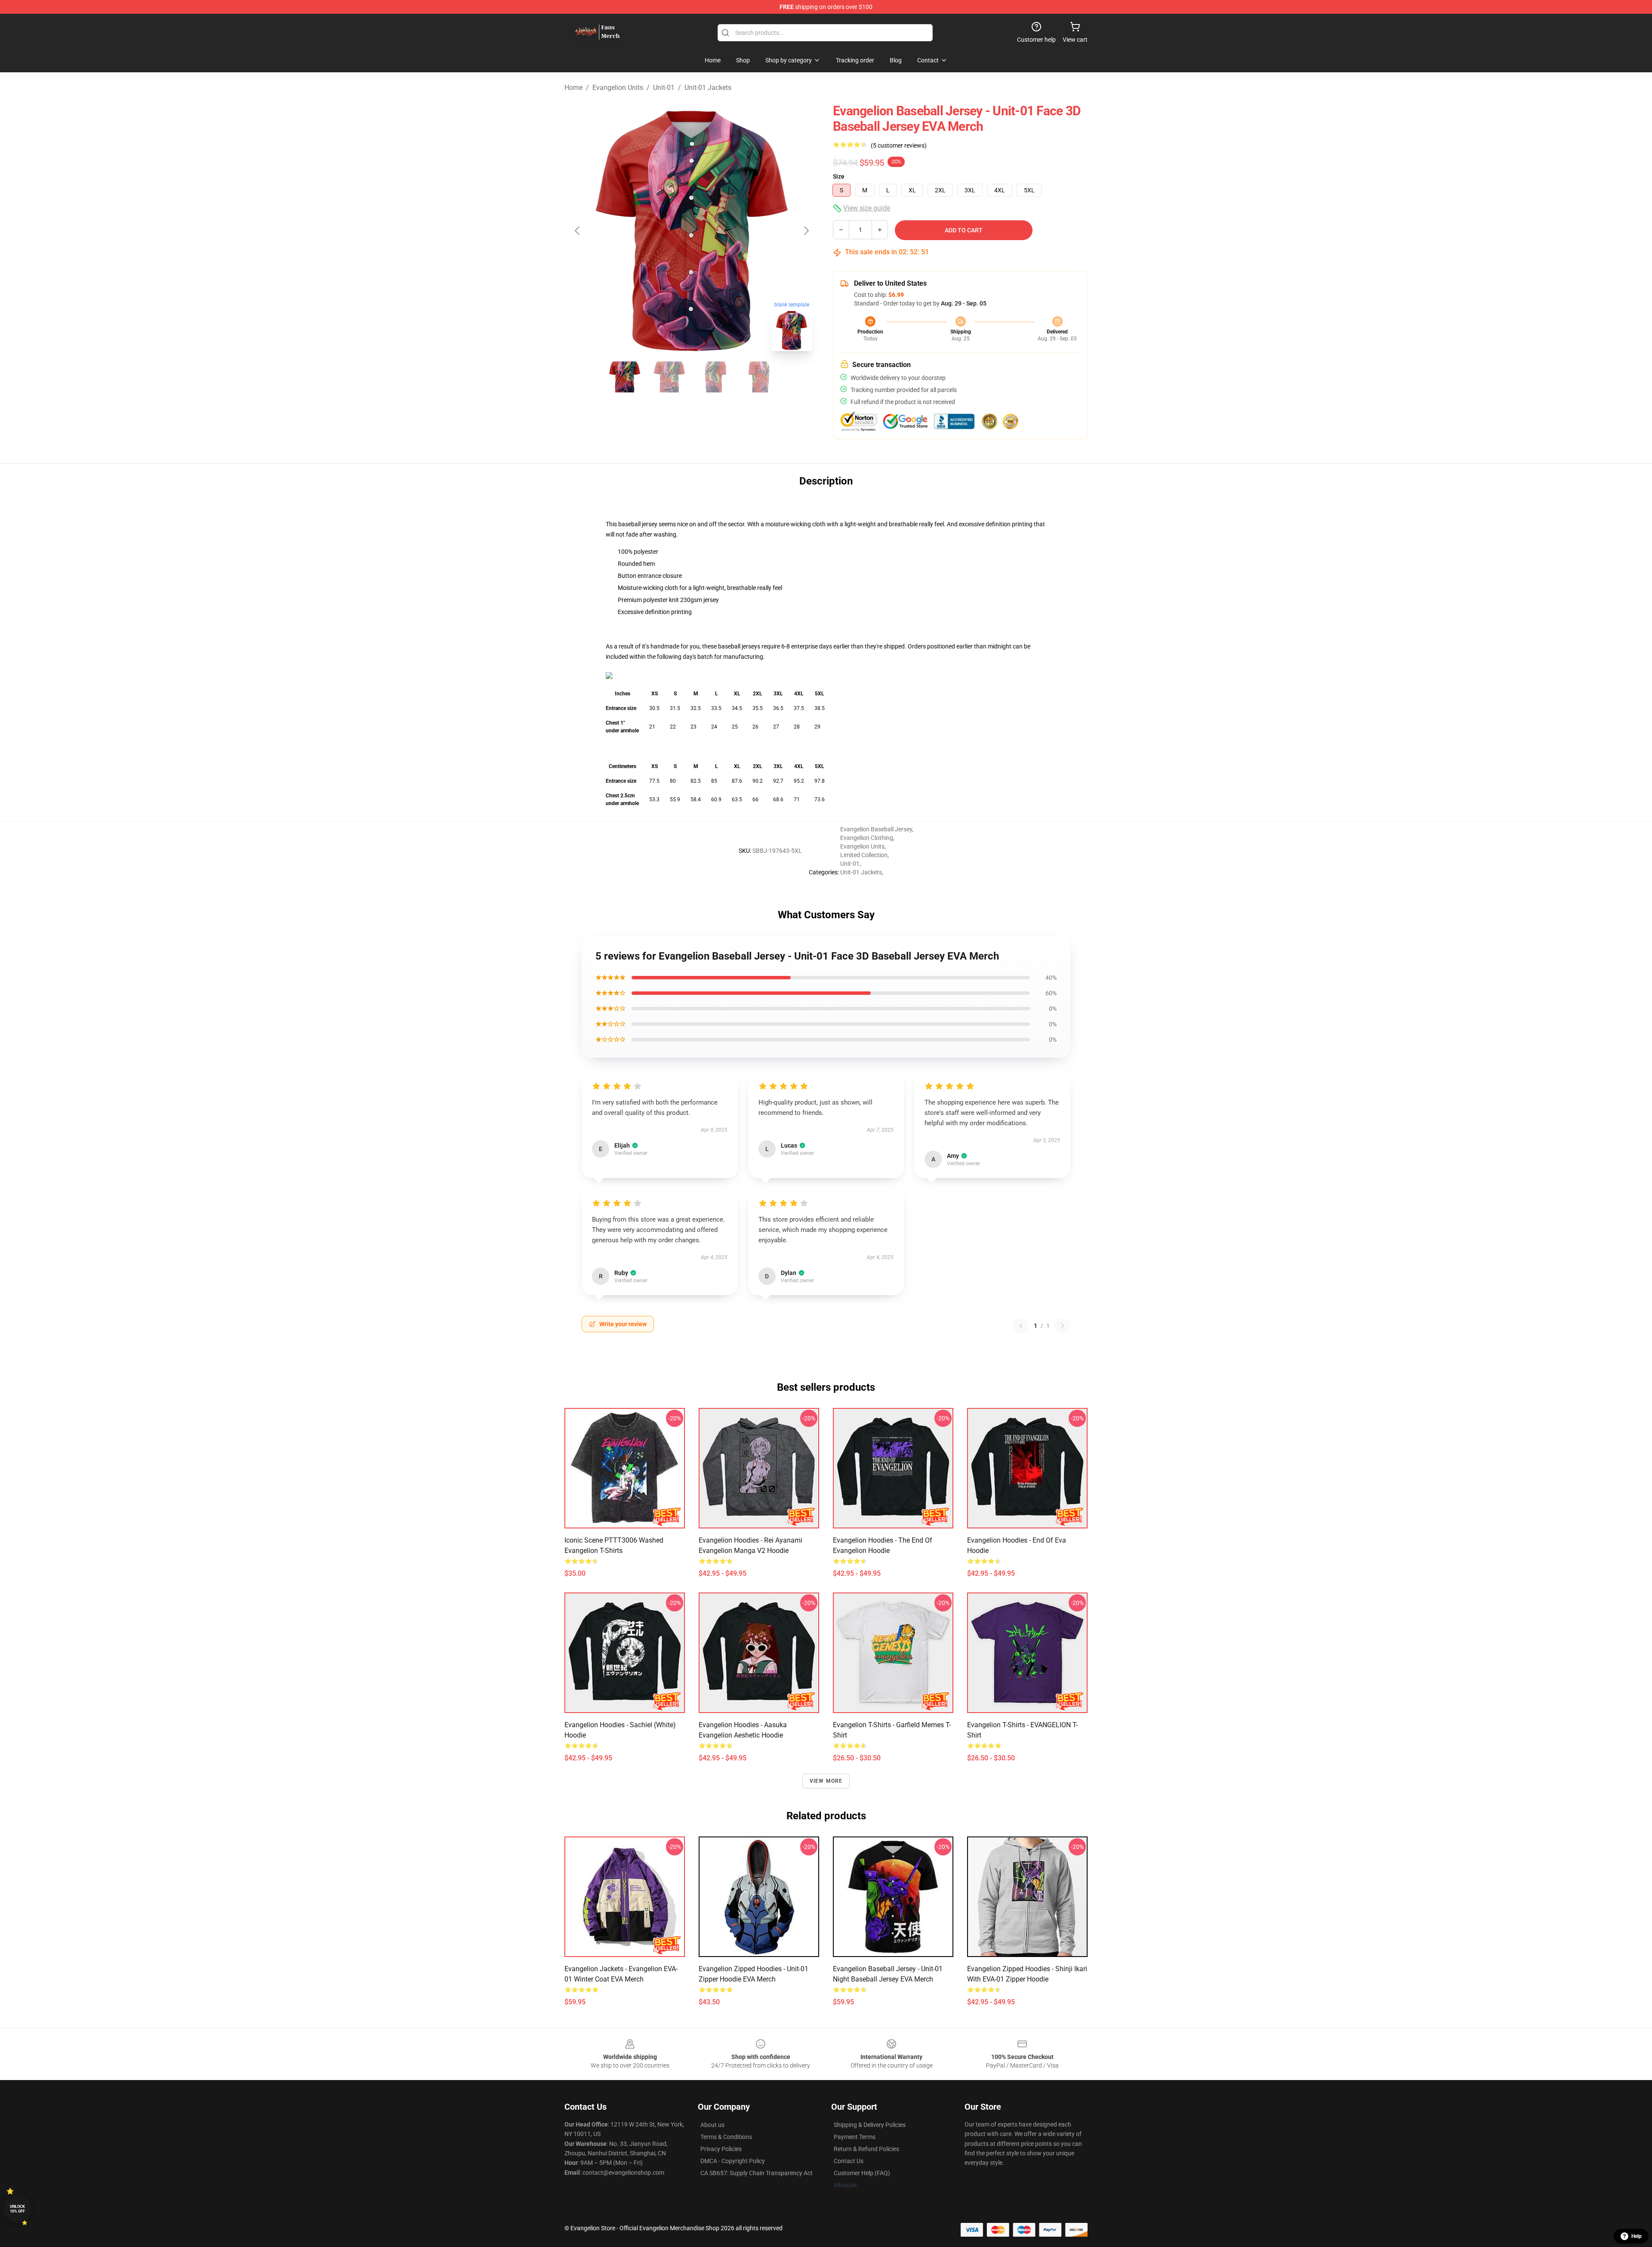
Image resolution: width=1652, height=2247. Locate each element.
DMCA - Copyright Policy (733, 2161)
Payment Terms (855, 2137)
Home (573, 88)
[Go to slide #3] (714, 377)
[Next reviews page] (1063, 1326)
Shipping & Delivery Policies (870, 2125)
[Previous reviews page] (1021, 1326)
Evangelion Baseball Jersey (876, 829)
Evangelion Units (618, 88)
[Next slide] (806, 231)
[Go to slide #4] (759, 377)
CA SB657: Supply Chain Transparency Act (757, 2173)
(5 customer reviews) (899, 145)
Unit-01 (664, 88)
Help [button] (1637, 2236)
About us (712, 2125)
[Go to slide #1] (625, 377)
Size (839, 176)
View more (826, 1781)
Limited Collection (864, 855)
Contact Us (849, 2161)
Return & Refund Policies (866, 2149)
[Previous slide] (578, 231)
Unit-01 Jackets (708, 88)
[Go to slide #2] (669, 377)
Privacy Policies (721, 2149)
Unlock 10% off (17, 2209)
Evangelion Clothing (867, 838)
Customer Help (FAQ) (862, 2173)
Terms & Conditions (726, 2137)
